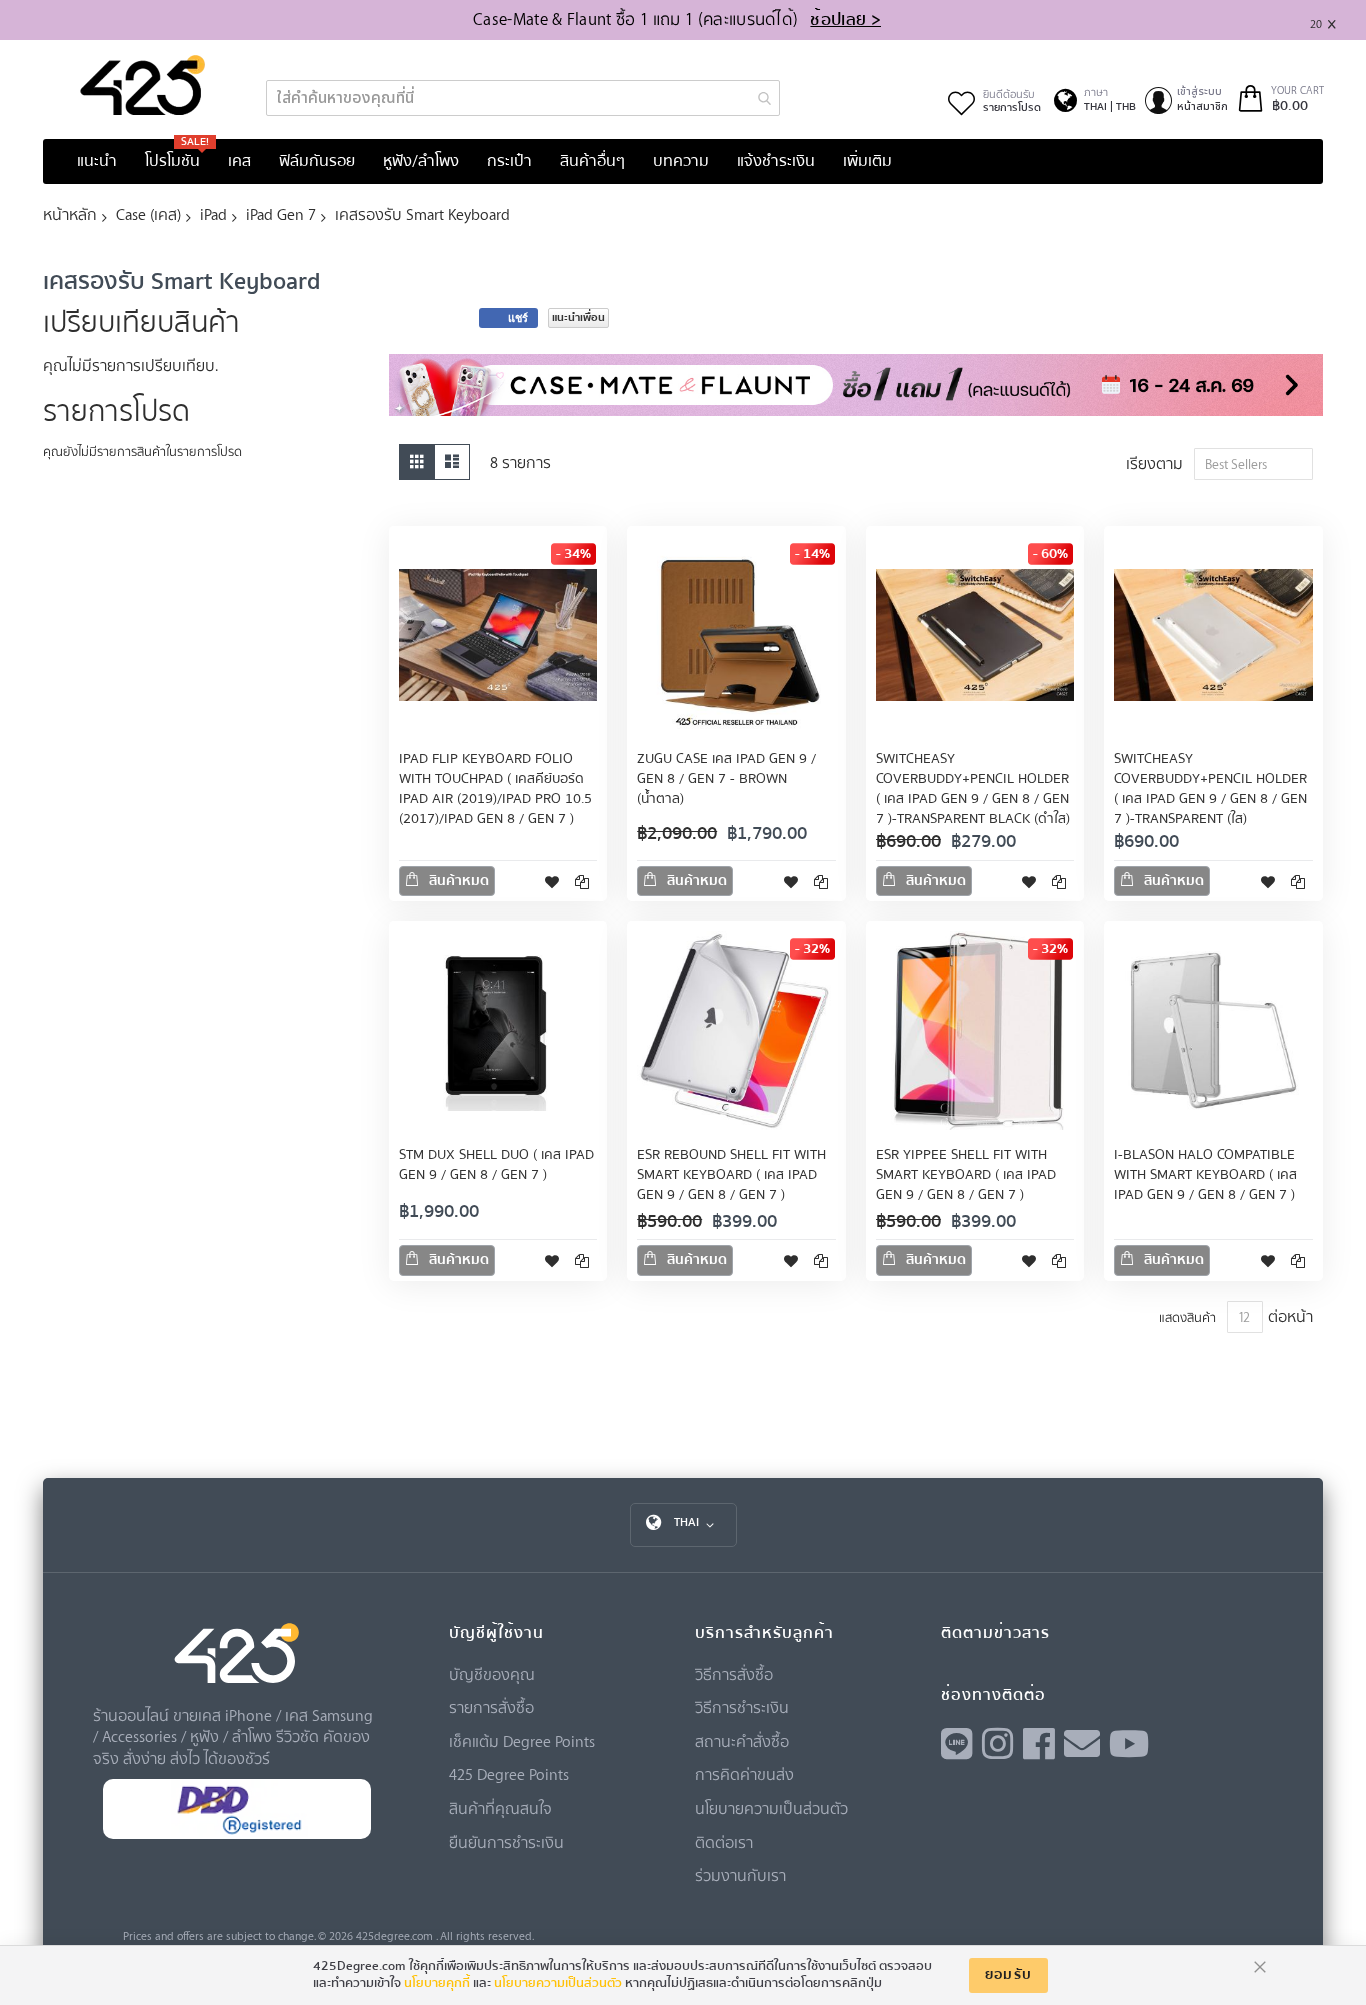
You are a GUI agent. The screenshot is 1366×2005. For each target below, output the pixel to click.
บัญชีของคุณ (492, 1674)
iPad (213, 214)
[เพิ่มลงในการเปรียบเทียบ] (582, 881)
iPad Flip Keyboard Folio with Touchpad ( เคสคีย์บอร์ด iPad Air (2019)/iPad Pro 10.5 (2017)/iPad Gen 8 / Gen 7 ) (495, 789)
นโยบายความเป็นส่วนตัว (771, 1808)
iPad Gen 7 (281, 214)
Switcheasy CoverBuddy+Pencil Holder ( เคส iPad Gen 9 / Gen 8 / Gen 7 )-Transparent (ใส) (1210, 789)
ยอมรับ (1009, 1975)
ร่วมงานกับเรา (740, 1875)
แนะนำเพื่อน (578, 317)
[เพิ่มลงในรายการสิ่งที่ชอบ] (552, 881)
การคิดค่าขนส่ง (744, 1774)
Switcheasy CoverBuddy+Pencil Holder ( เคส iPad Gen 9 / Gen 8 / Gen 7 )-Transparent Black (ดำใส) (973, 789)
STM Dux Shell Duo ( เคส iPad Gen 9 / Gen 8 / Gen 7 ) (496, 1165)
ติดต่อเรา (724, 1842)
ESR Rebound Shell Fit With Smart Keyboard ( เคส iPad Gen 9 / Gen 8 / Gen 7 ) (731, 1175)
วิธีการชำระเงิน (742, 1707)
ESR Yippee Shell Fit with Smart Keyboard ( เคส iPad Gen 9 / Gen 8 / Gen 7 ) (966, 1175)
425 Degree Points (509, 1774)
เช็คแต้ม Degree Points (522, 1741)
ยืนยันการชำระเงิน (506, 1842)
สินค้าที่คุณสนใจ (500, 1808)
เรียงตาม (1154, 463)
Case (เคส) (148, 214)
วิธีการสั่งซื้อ (734, 1674)
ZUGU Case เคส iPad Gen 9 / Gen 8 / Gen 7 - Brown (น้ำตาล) (726, 779)
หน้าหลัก (70, 214)
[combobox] (522, 98)
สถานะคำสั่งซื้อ (742, 1741)
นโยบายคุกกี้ (437, 1983)
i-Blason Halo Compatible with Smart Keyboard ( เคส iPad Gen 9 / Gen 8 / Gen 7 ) (1205, 1175)
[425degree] (143, 85)
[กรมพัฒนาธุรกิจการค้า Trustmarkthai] (237, 1834)
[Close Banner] (1339, 20)
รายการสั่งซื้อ (491, 1707)
